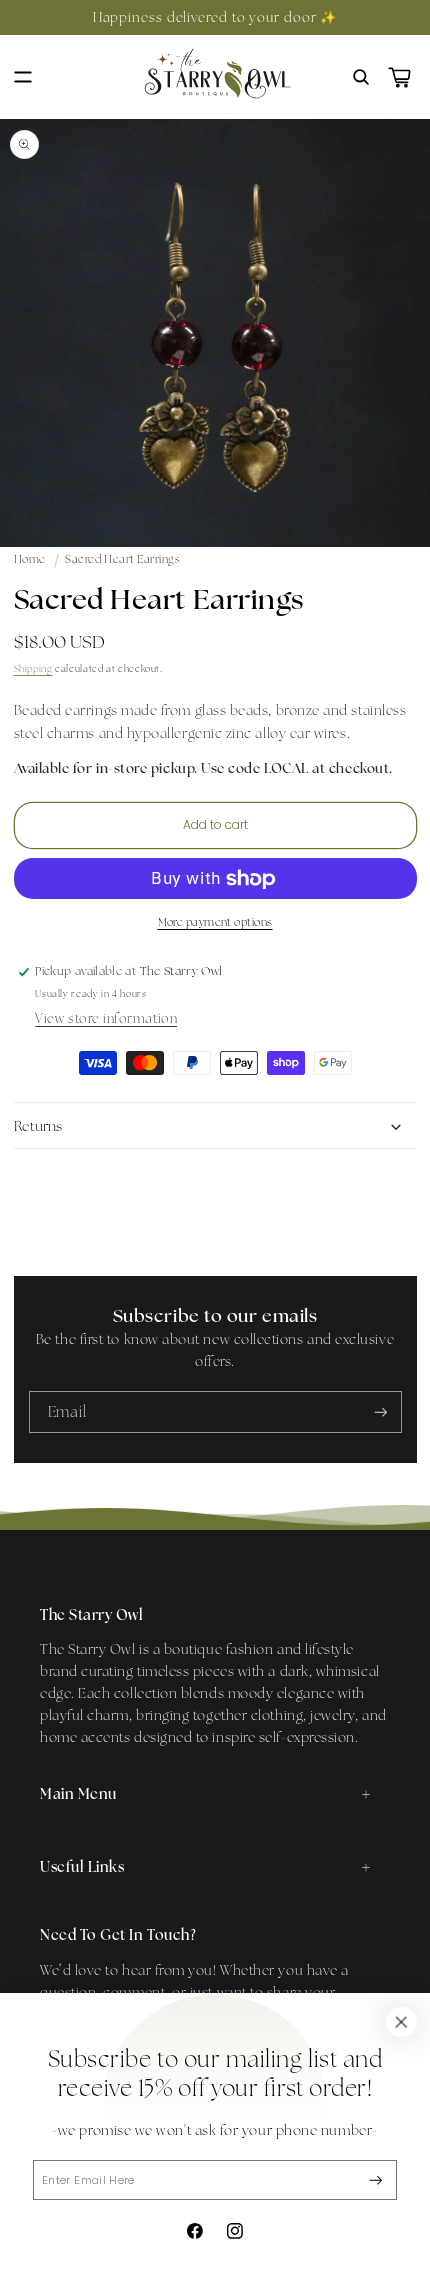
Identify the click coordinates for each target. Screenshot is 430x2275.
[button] (23, 77)
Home (30, 559)
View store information (106, 1018)
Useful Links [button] (82, 1866)
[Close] (401, 2022)
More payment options (215, 922)
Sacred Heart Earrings (122, 559)
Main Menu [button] (78, 1793)
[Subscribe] (376, 2180)
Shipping (33, 668)
